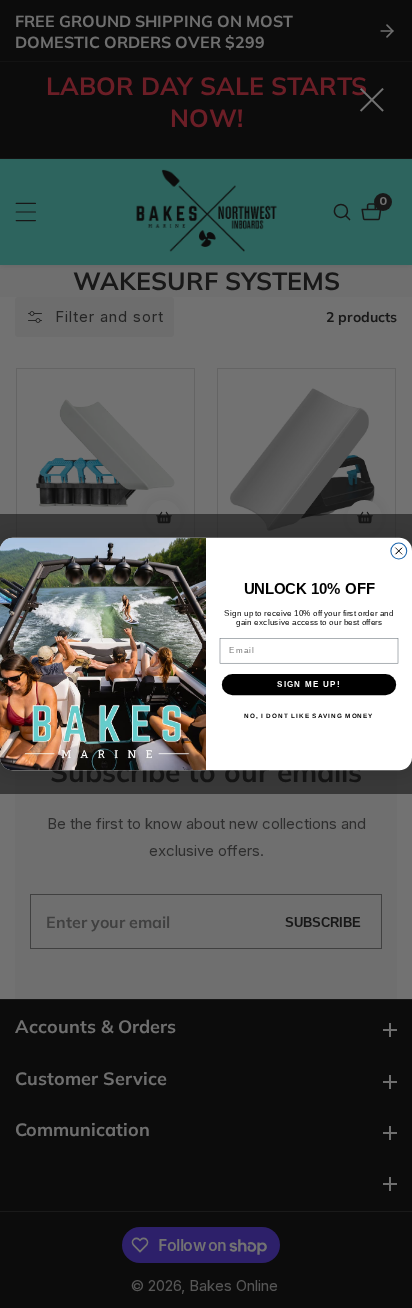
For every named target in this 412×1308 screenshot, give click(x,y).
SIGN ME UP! (309, 684)
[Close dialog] (399, 551)
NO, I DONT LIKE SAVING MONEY (308, 716)
